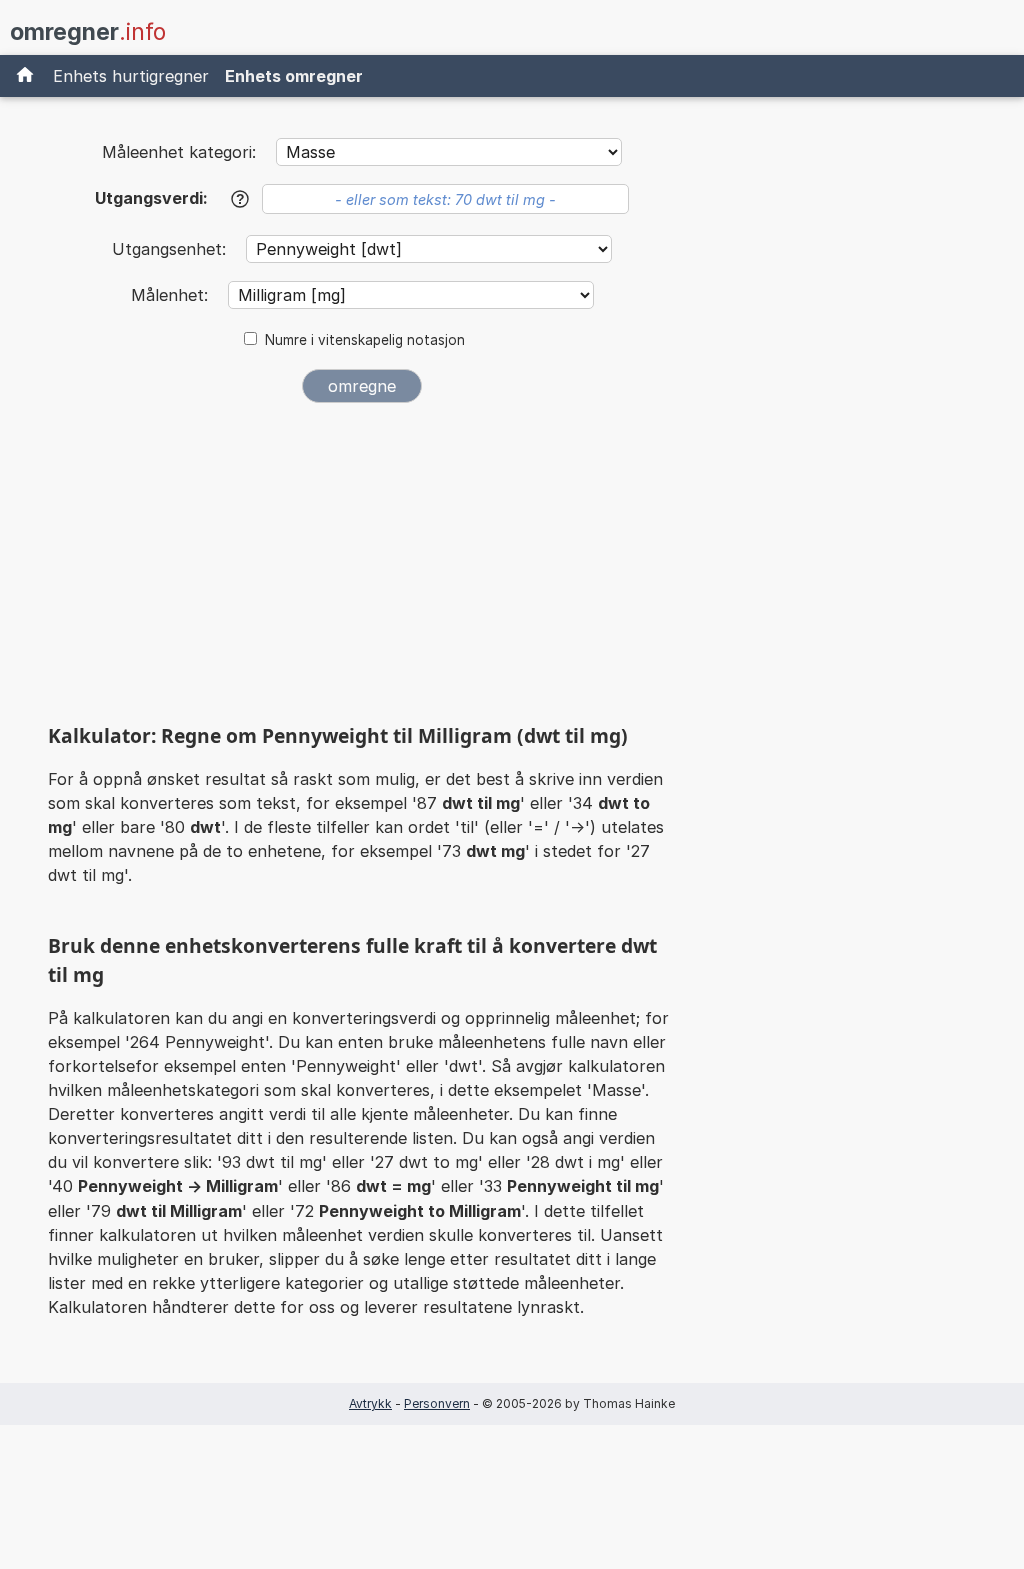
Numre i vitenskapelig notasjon (365, 340)
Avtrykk (370, 1403)
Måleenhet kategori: (179, 152)
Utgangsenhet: (171, 249)
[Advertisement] (362, 568)
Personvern (437, 1403)
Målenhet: (172, 295)
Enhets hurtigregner (131, 76)
